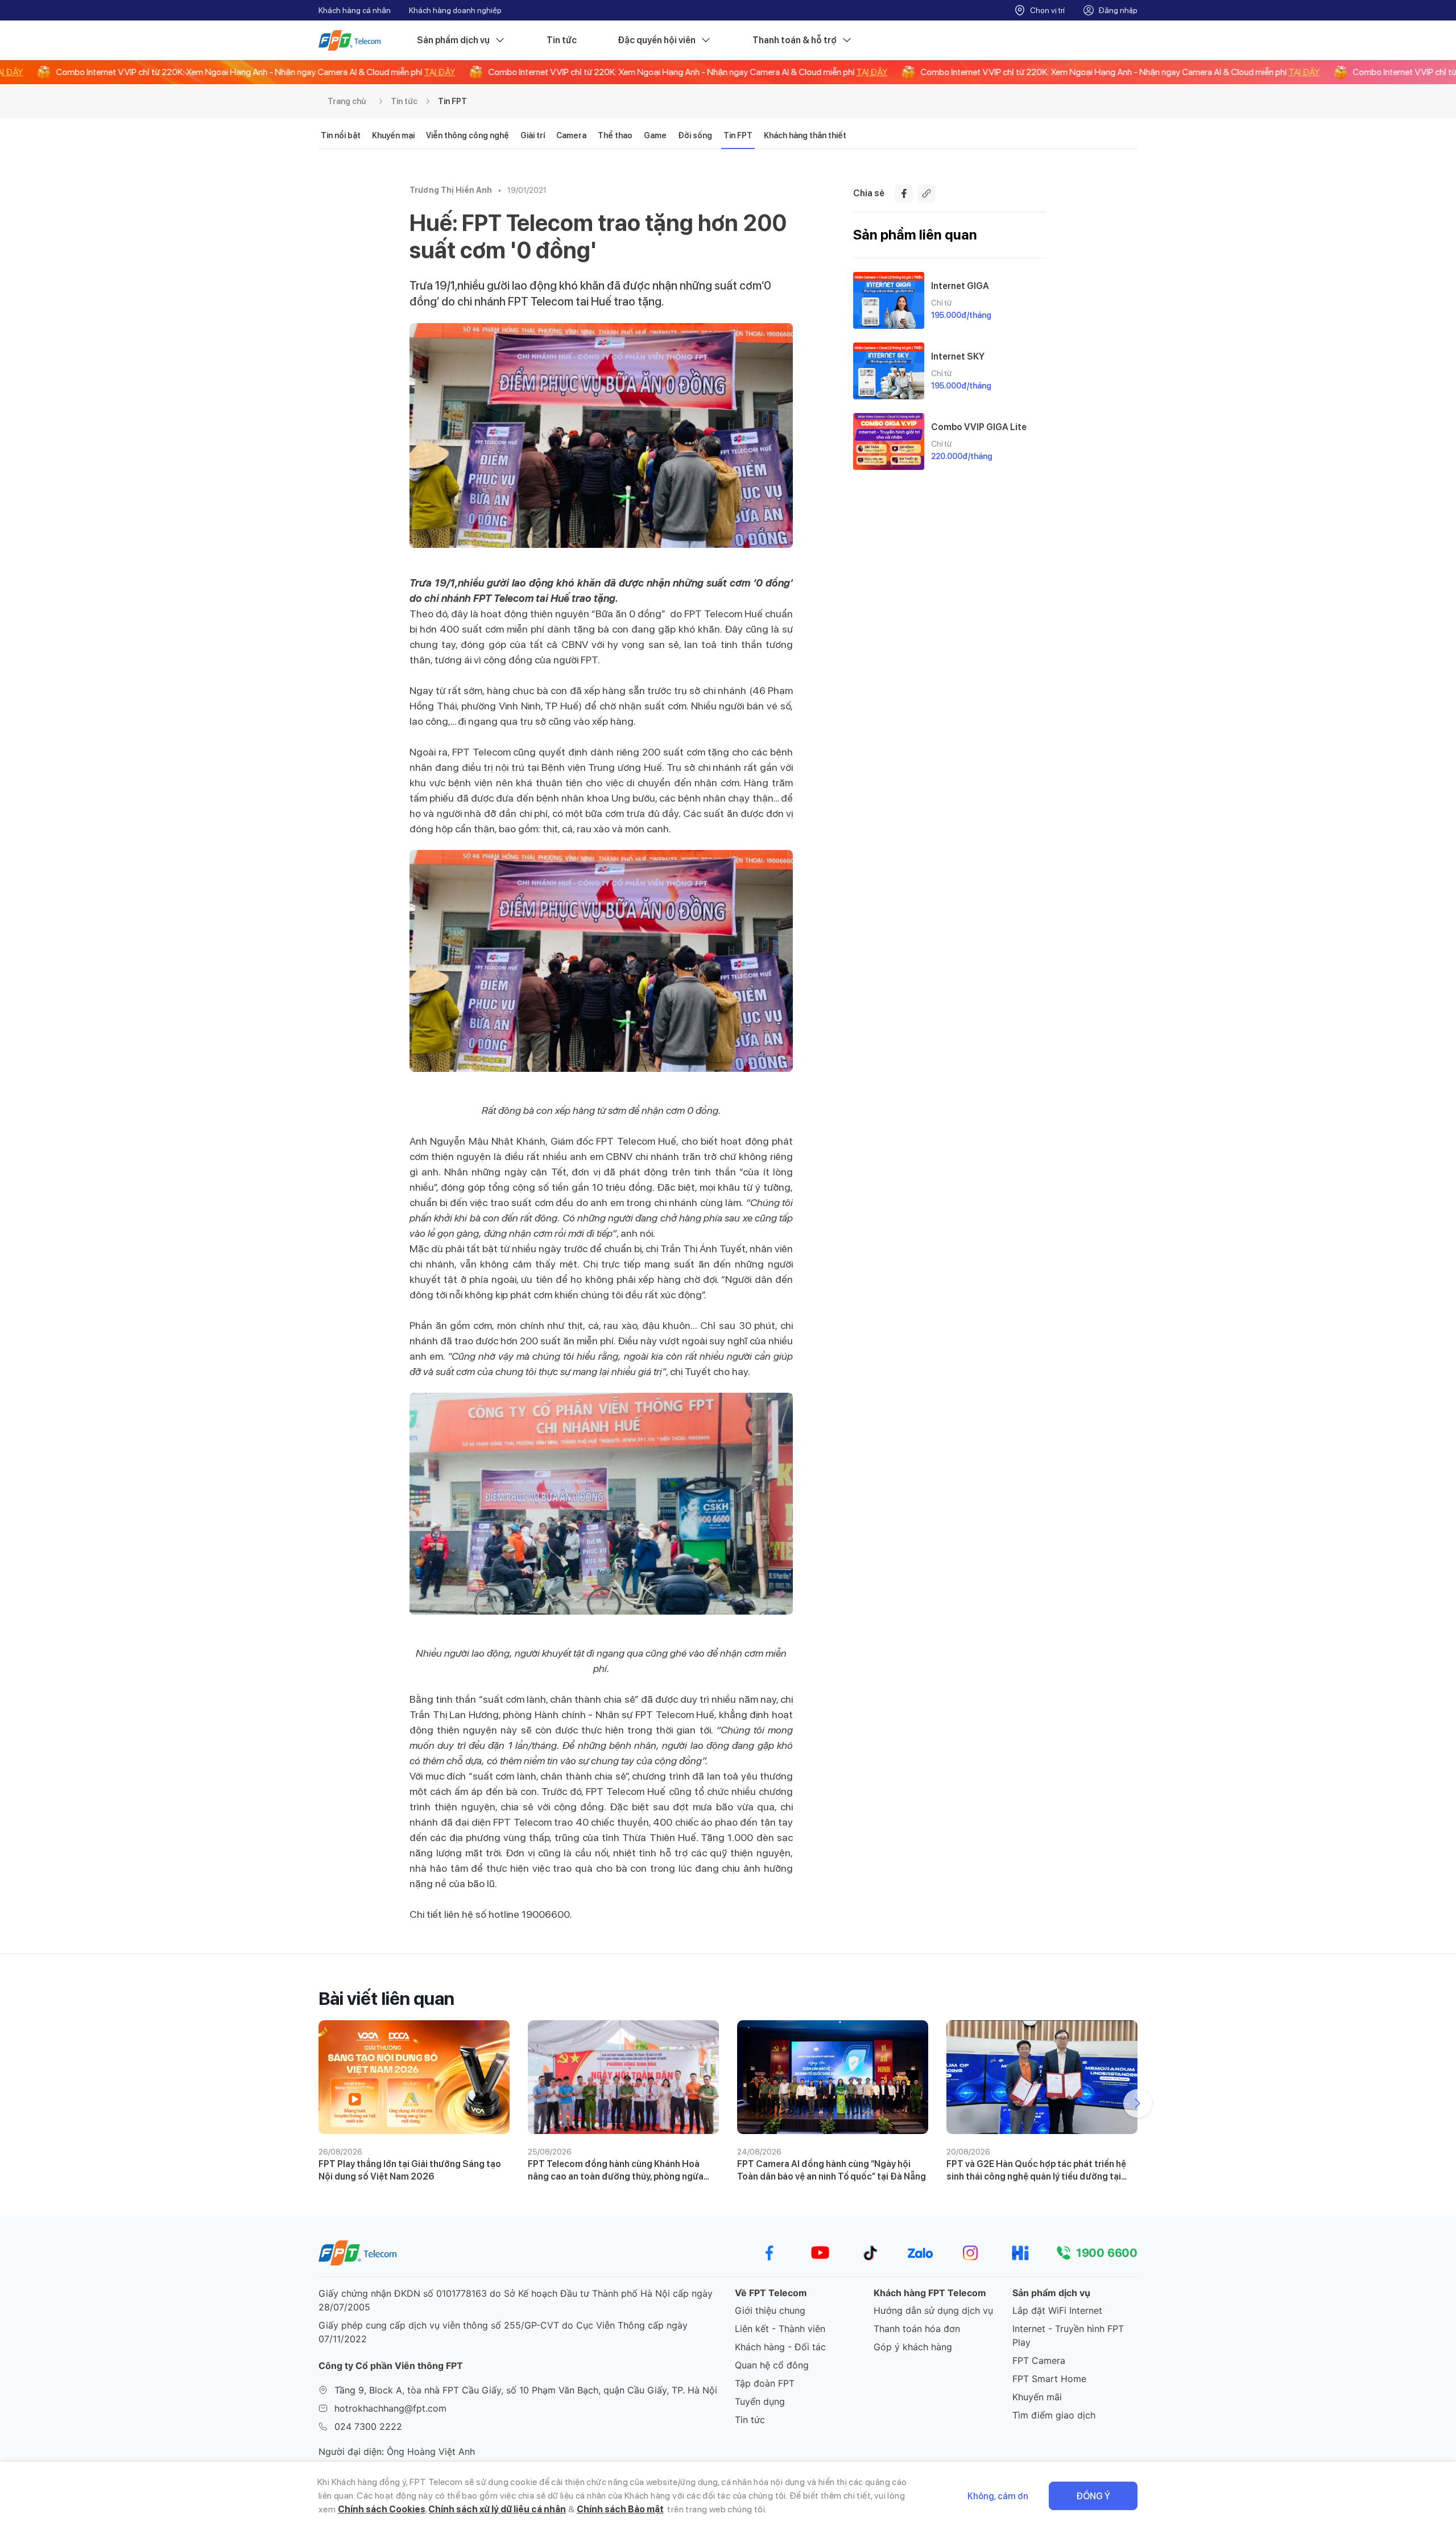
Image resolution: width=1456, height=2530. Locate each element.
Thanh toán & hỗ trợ (795, 40)
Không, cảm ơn (998, 2496)
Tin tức (562, 40)
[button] (1137, 2103)
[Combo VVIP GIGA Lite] (889, 441)
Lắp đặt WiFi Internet (1057, 2310)
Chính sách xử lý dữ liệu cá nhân (497, 2509)
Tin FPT (452, 101)
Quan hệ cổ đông (772, 2365)
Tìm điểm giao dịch (1054, 2415)
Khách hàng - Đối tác (780, 2347)
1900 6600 (1107, 2253)
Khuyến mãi (1037, 2397)
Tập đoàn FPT (765, 2383)
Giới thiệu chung (770, 2310)
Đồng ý (1093, 2496)
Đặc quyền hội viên (657, 40)
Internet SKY (958, 356)
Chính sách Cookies (382, 2509)
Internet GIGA (960, 286)
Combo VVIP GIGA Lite (979, 427)
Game (655, 135)
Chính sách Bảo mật (620, 2509)
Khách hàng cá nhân (355, 10)
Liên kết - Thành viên (780, 2329)
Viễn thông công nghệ (468, 135)
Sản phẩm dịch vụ (453, 40)
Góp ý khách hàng (913, 2347)
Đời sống (695, 135)
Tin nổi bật (341, 135)
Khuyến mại (393, 135)
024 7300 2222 (368, 2426)
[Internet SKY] (889, 371)
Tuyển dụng (760, 2401)
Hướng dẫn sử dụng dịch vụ (933, 2310)
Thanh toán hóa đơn (917, 2329)
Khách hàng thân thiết (805, 135)
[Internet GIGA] (889, 300)
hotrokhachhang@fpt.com (390, 2408)
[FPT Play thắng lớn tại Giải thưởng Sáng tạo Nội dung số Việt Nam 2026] (414, 2077)
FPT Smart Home (1049, 2379)
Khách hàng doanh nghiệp (455, 10)
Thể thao (615, 135)
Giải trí (533, 135)
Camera (571, 135)
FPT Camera (1039, 2360)
